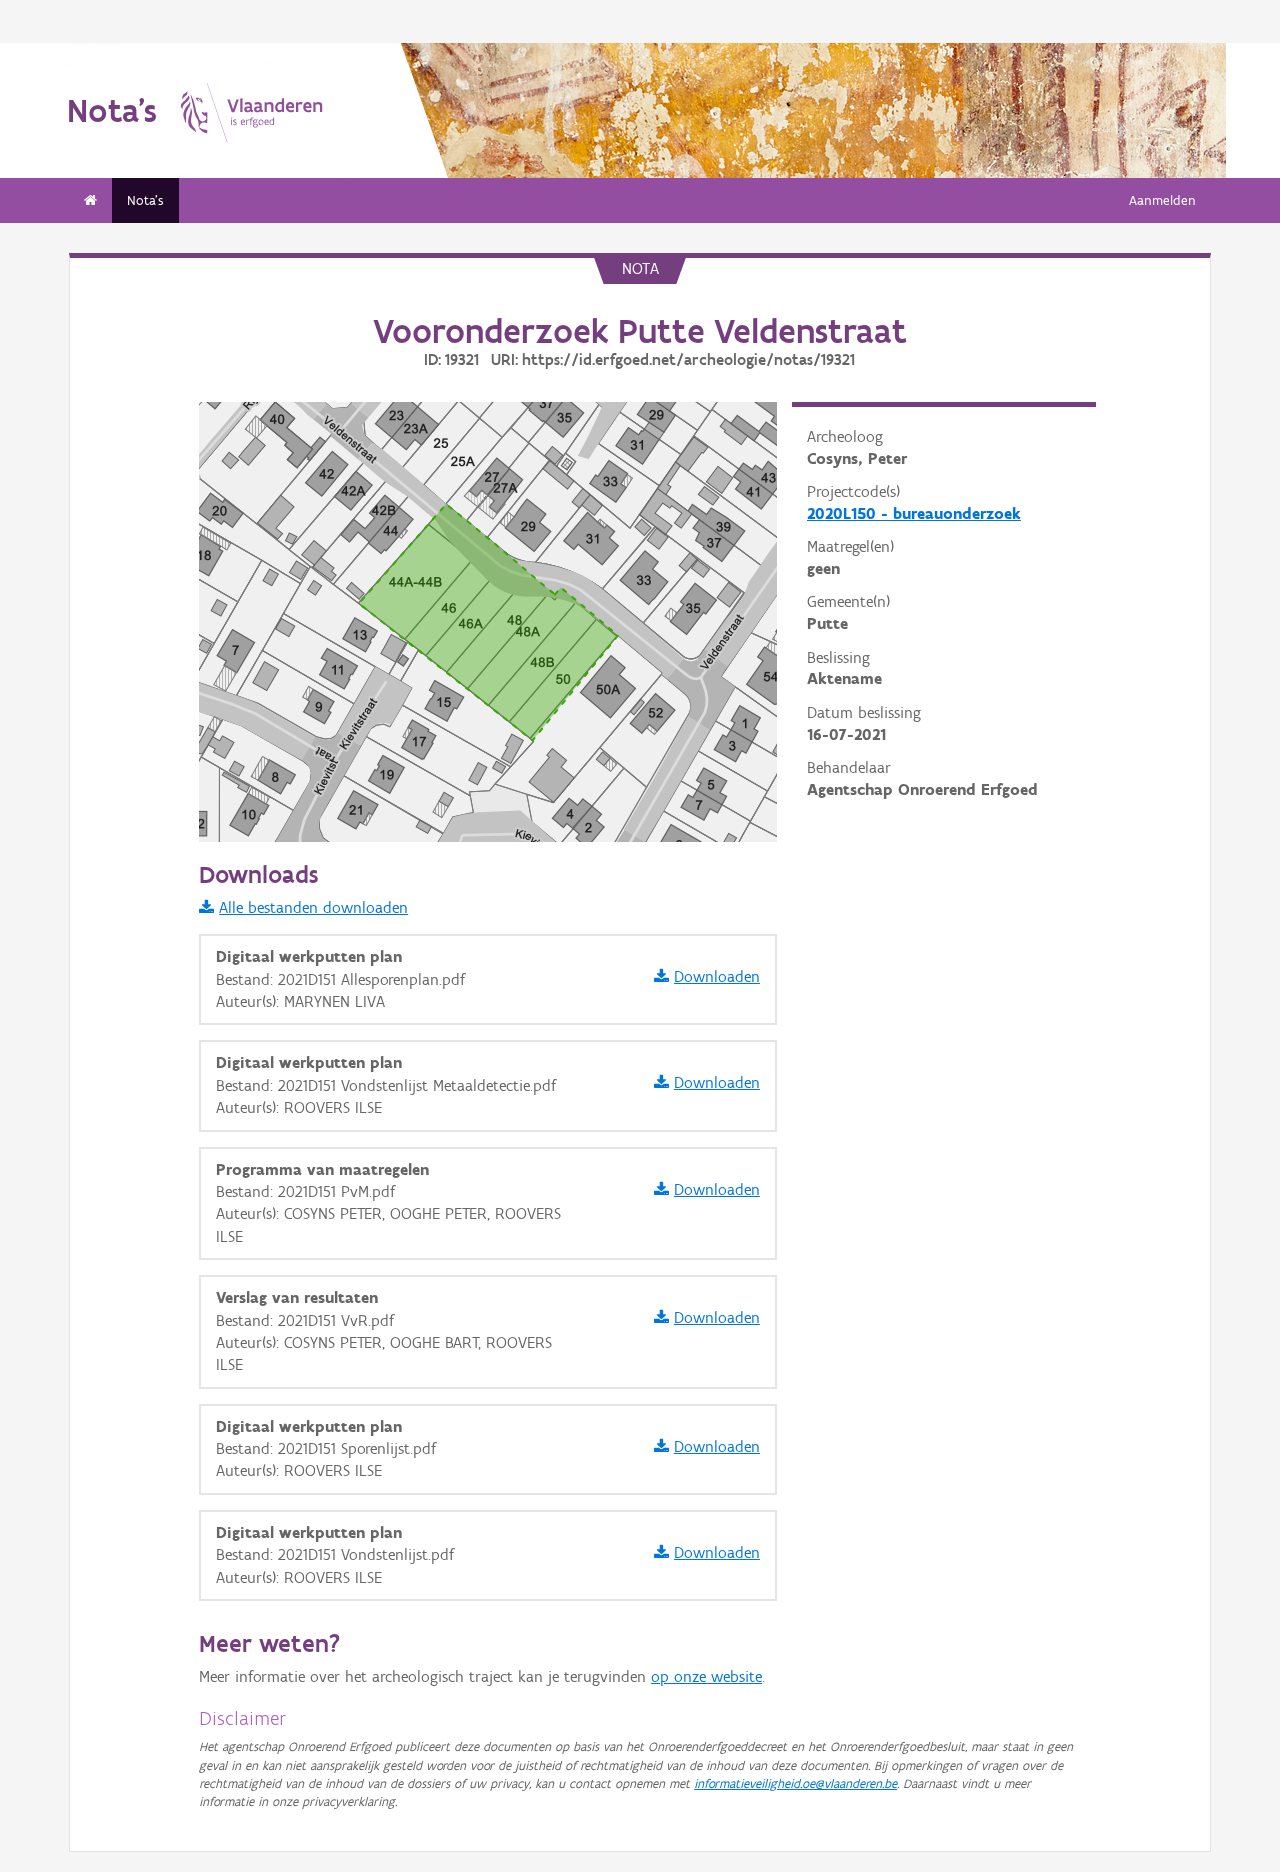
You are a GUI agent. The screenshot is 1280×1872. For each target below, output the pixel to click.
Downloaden (717, 976)
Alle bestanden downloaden (313, 907)
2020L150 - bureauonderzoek (914, 513)
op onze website (706, 1676)
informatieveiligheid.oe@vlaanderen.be (795, 1783)
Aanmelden (1162, 200)
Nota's (145, 200)
